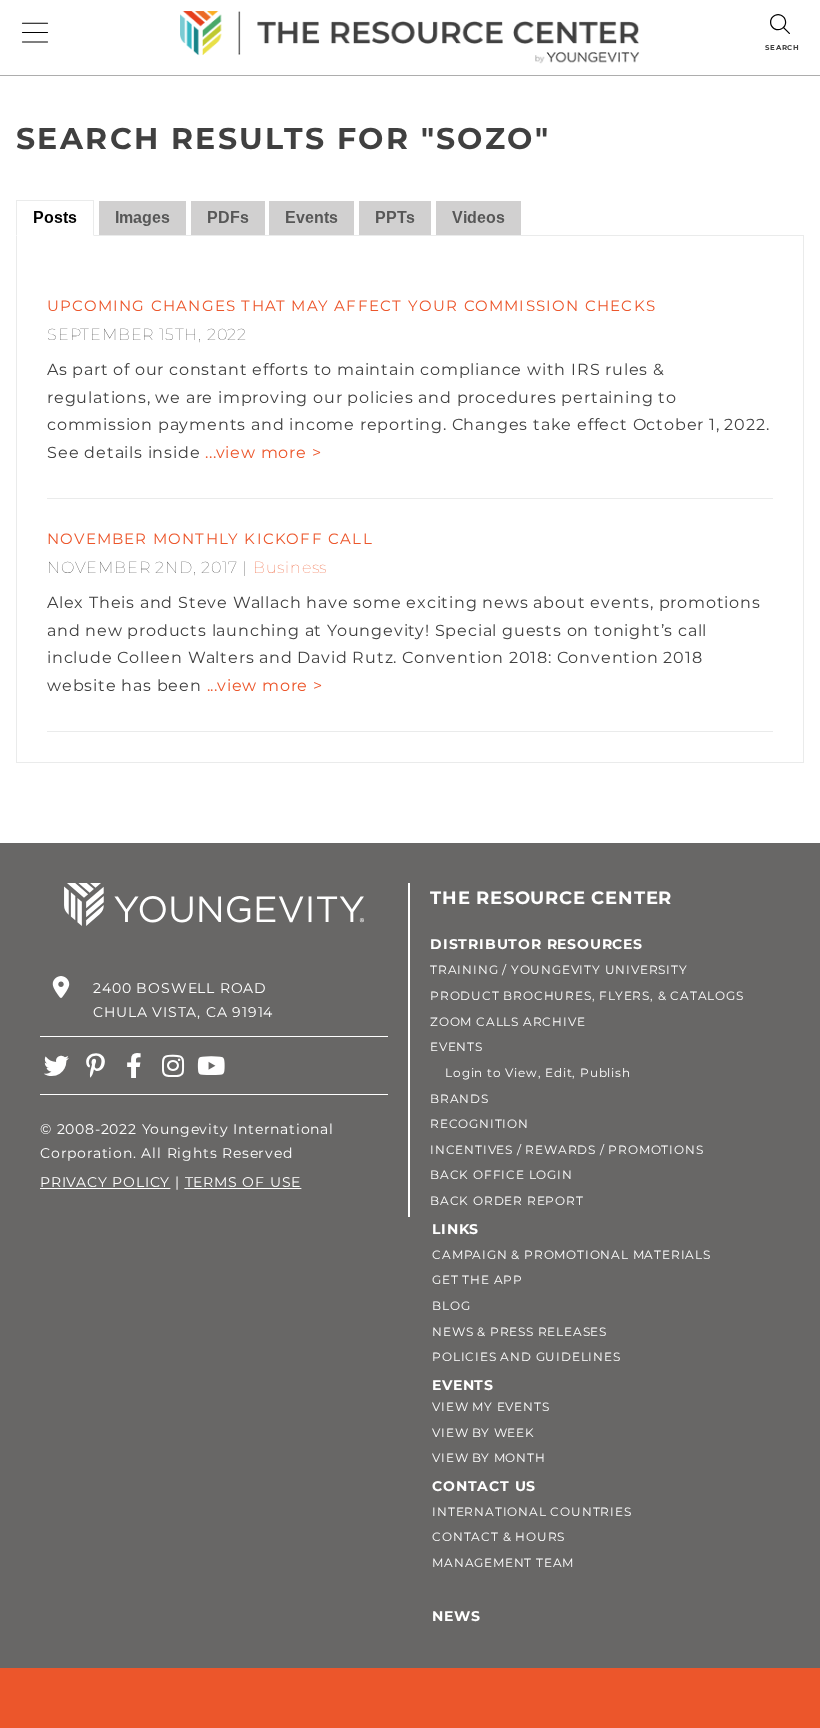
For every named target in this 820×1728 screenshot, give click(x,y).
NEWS (456, 1616)
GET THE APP (477, 1279)
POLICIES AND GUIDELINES (526, 1356)
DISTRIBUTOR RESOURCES (536, 944)
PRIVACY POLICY (105, 1182)
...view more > (263, 452)
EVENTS (456, 1046)
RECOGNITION (479, 1123)
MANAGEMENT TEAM (503, 1562)
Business (290, 567)
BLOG (451, 1305)
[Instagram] (172, 1065)
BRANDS (459, 1098)
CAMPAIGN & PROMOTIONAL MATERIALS (571, 1254)
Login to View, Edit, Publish (530, 1072)
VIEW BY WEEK (483, 1432)
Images (142, 217)
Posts (55, 217)
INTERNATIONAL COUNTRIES (531, 1511)
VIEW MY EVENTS (490, 1406)
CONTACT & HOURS (498, 1536)
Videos (478, 217)
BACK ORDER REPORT (507, 1200)
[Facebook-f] (134, 1065)
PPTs (395, 217)
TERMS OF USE (243, 1182)
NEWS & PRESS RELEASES (519, 1331)
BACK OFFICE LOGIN (501, 1174)
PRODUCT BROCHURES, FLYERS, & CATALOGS (587, 995)
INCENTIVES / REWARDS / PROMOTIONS (566, 1149)
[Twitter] (56, 1065)
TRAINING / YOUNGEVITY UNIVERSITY (559, 969)
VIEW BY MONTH (488, 1457)
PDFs (228, 217)
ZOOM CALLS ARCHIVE (507, 1021)
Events (311, 217)
